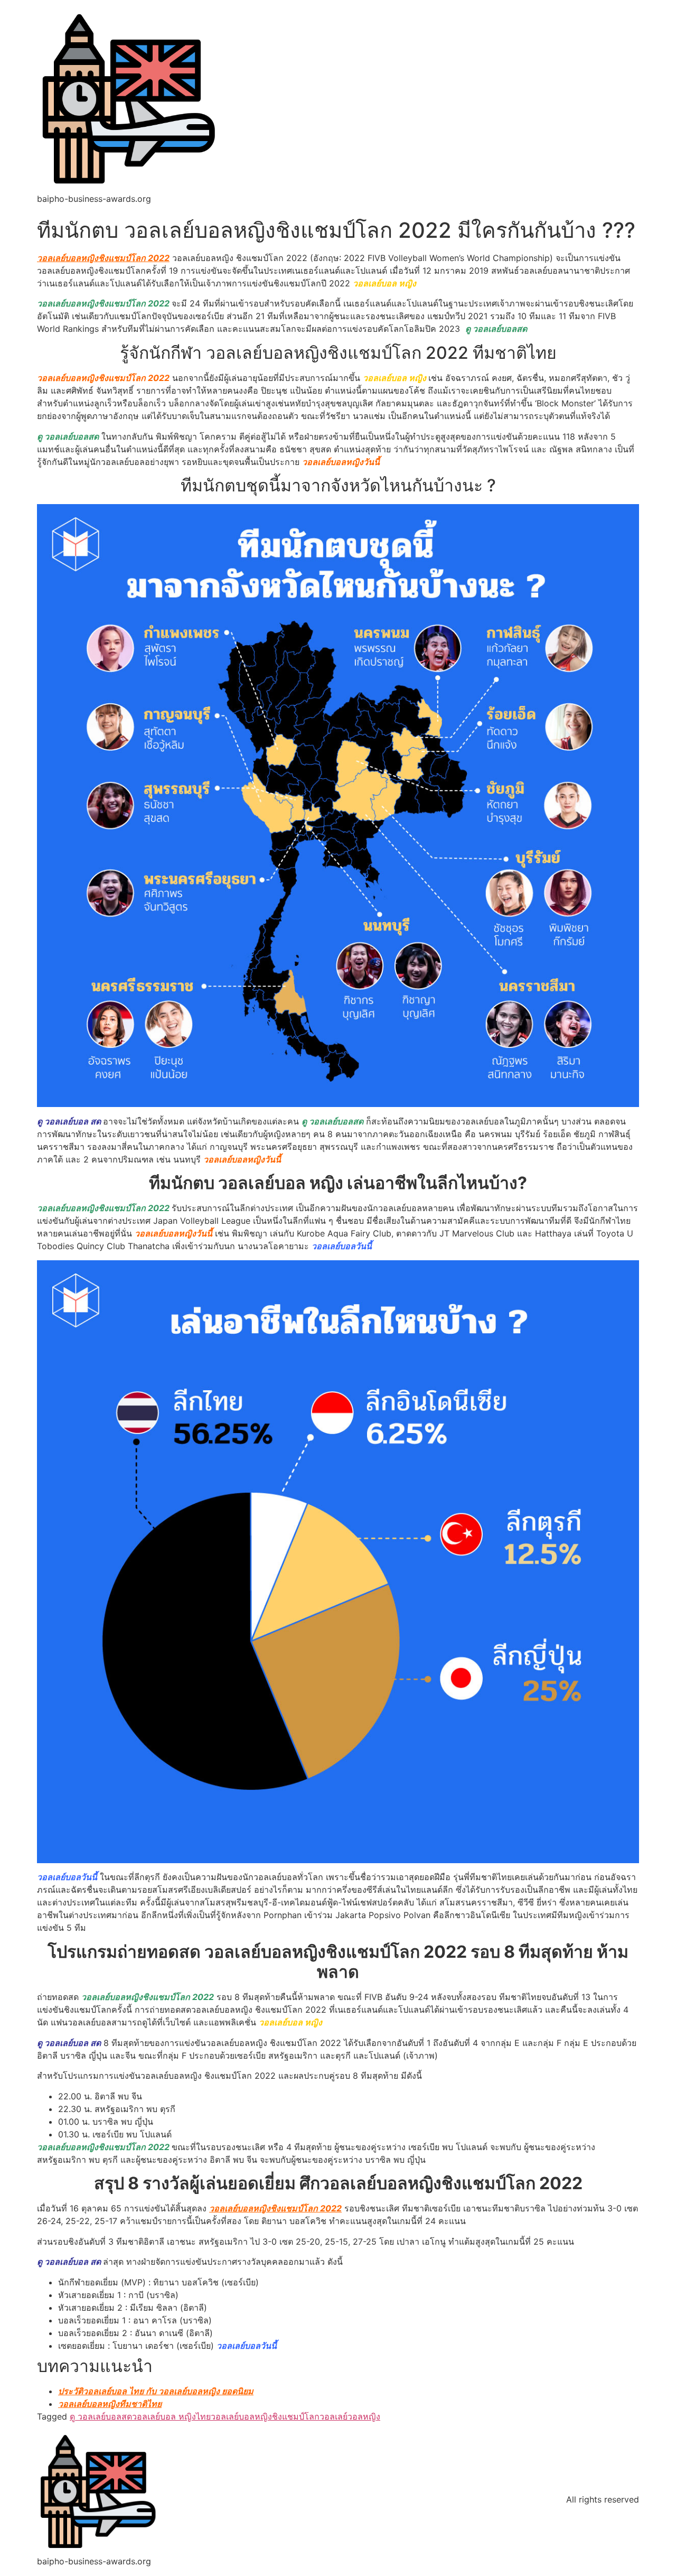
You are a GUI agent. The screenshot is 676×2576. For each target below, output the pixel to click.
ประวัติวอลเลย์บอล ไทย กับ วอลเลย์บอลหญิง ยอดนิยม (156, 2391)
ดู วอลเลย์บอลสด (101, 2416)
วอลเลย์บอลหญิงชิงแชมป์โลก (265, 2416)
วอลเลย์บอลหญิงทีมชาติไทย (110, 2404)
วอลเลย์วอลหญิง (350, 2416)
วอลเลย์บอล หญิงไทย (171, 2416)
